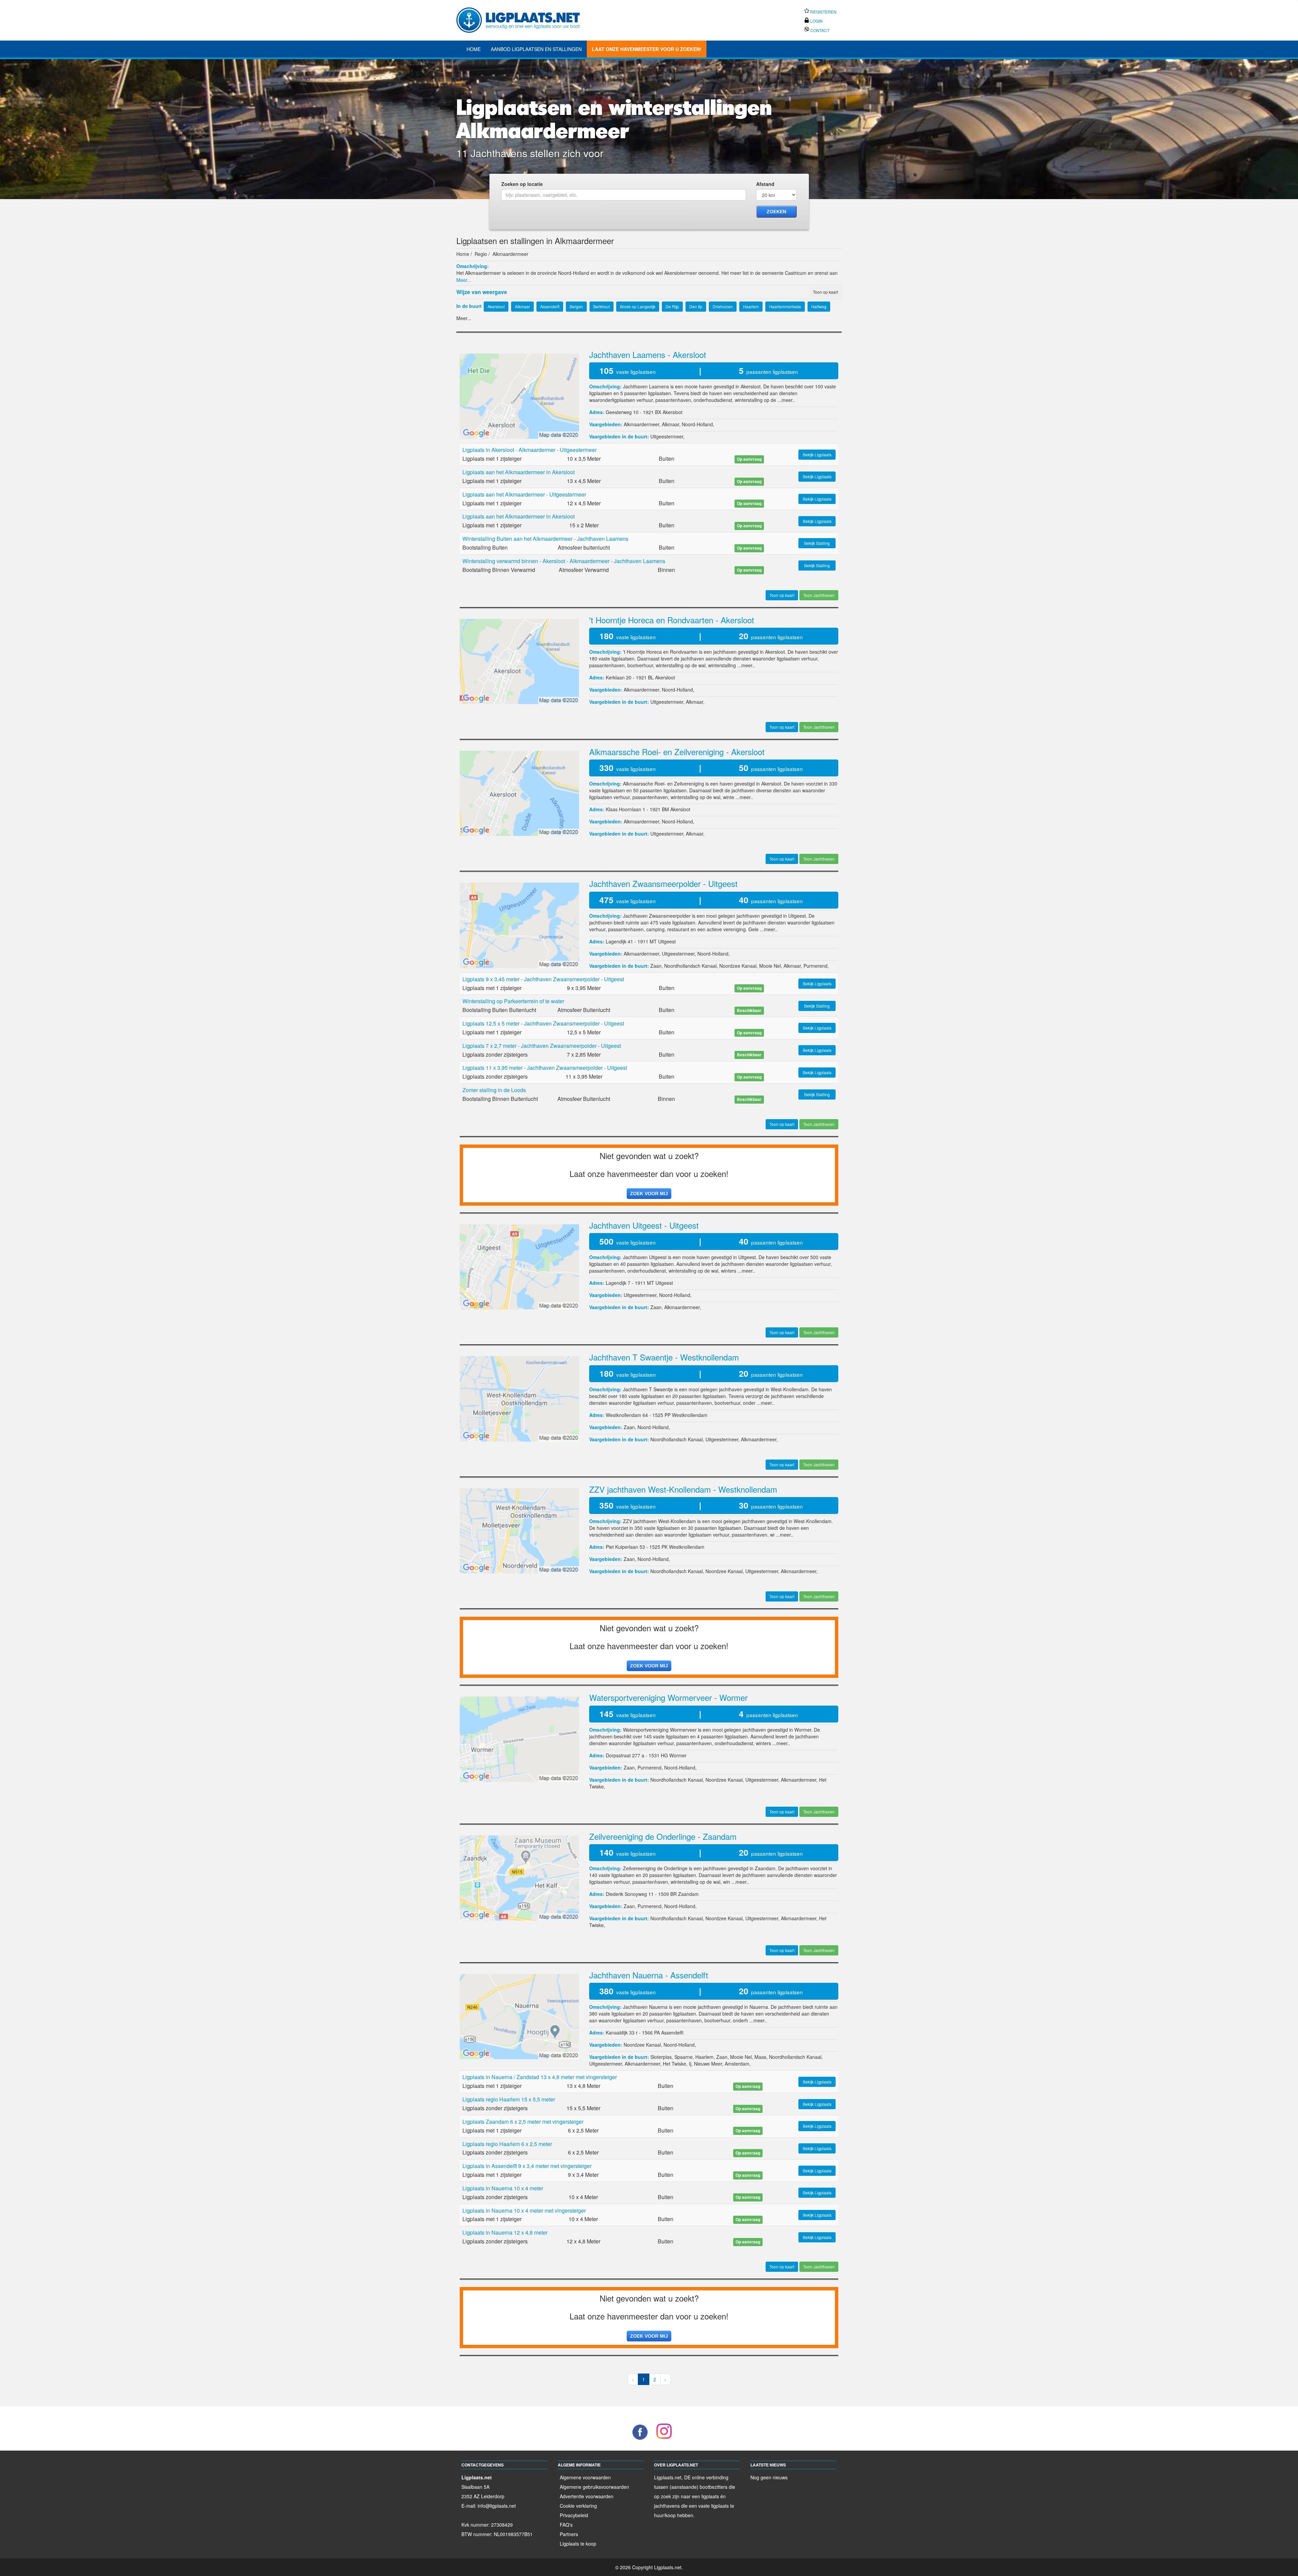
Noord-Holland (697, 424)
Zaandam (688, 1894)
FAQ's (566, 2525)
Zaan (656, 966)
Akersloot (672, 412)
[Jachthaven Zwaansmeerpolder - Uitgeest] (519, 924)
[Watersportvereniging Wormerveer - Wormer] (519, 1738)
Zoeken (776, 212)
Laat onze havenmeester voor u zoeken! (647, 49)
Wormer (678, 1755)
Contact (819, 30)
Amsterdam (737, 2064)
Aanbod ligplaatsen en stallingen (536, 49)
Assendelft (672, 2032)
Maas (760, 2057)
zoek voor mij (649, 1194)
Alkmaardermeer (641, 424)
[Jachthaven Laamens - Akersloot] (519, 395)
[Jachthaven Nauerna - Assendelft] (519, 2016)
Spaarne (683, 2057)
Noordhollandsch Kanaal (690, 966)
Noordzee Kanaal (738, 966)
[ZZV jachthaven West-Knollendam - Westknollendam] (519, 1530)
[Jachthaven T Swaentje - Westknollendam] (519, 1398)
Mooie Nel (770, 966)
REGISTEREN (823, 12)
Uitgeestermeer (667, 436)
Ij (690, 2064)
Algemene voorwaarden (585, 2477)
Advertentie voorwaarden (587, 2496)
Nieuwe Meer (708, 2064)
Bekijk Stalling (817, 543)
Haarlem (704, 2057)
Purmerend (815, 966)
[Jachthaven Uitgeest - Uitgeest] (519, 1266)
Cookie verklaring (578, 2506)
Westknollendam (690, 1415)
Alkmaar (670, 424)
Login (816, 21)
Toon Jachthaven (819, 595)
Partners (569, 2534)
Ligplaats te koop (578, 2544)
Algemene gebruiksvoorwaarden (594, 2487)
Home (474, 49)
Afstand (765, 184)
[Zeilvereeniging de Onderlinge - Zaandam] (519, 1877)
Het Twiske (675, 2064)
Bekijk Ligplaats (817, 454)
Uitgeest (667, 941)
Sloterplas (661, 2057)
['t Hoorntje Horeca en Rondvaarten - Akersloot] (519, 660)
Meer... (464, 280)
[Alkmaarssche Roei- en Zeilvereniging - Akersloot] (519, 793)
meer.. (788, 400)
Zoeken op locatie (522, 184)
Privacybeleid (574, 2515)
